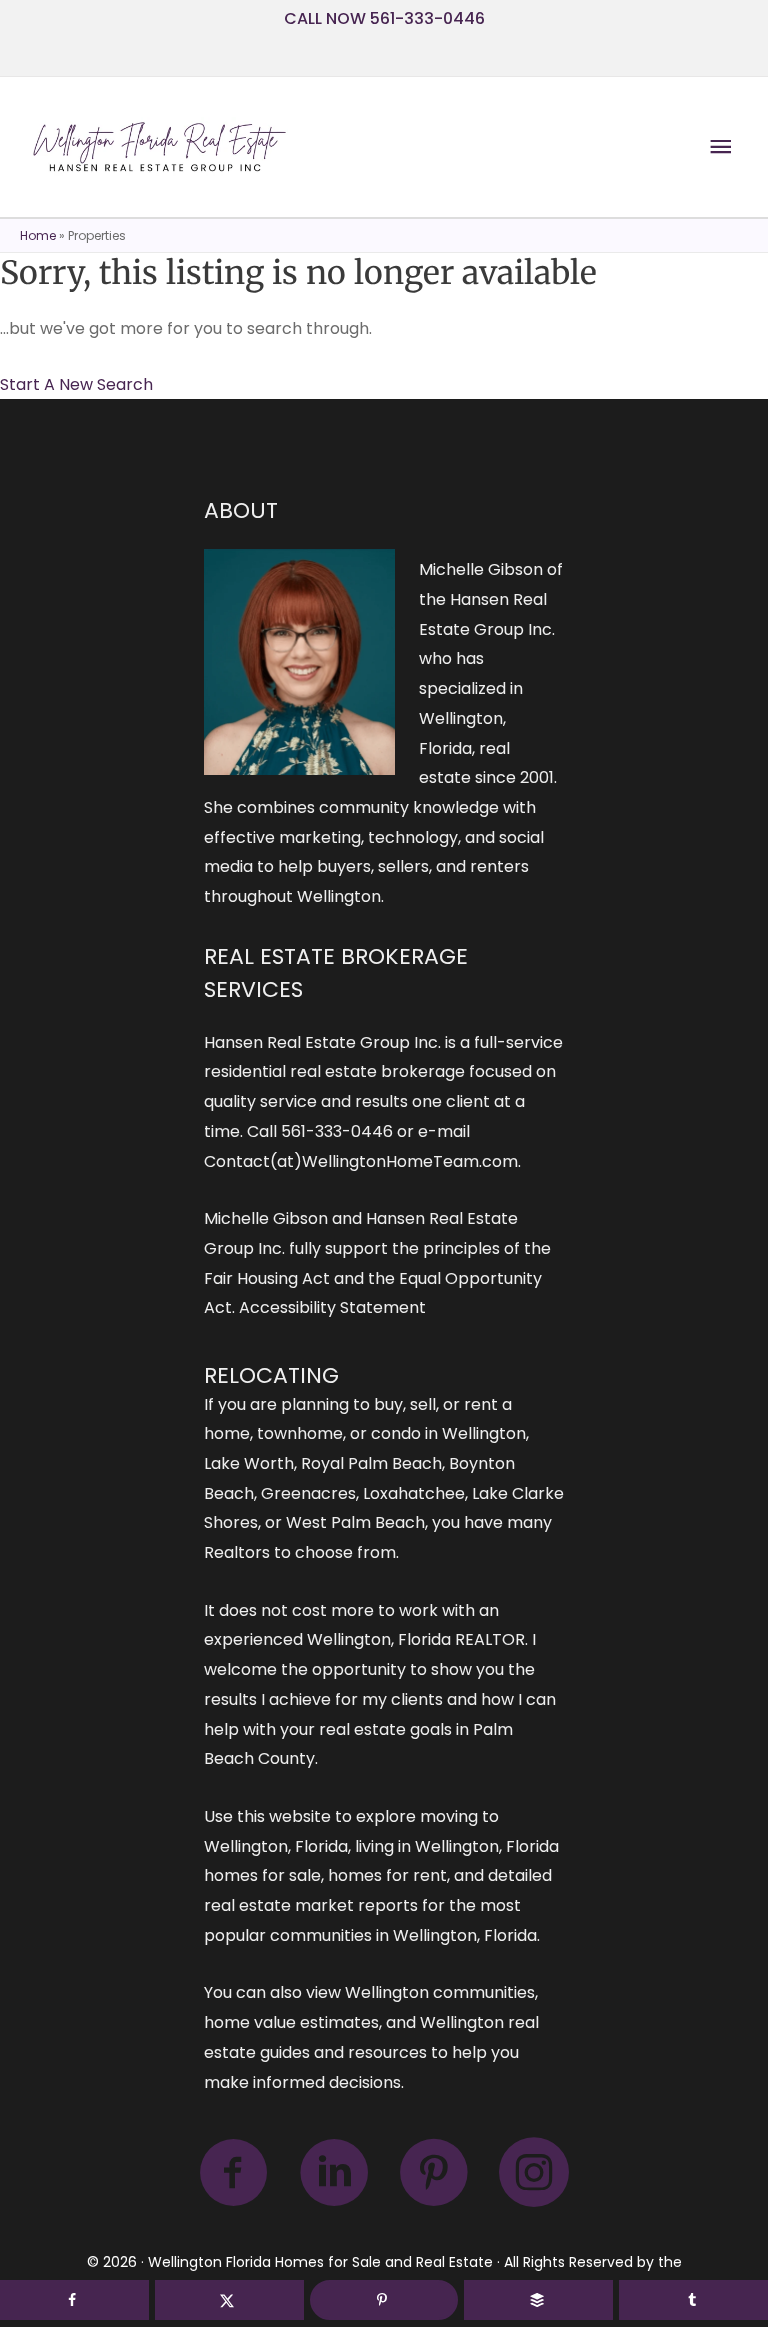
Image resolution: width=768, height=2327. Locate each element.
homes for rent (387, 1875)
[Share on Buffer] (538, 2300)
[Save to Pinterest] (384, 2300)
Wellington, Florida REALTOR (416, 1639)
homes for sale (262, 1875)
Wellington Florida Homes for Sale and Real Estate (320, 2262)
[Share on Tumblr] (693, 2300)
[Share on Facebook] (74, 2300)
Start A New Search (76, 384)
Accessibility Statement (332, 1307)
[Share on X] (229, 2300)
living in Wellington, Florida (457, 1846)
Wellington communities (440, 1992)
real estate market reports (311, 1905)
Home (38, 235)
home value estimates (291, 2022)
